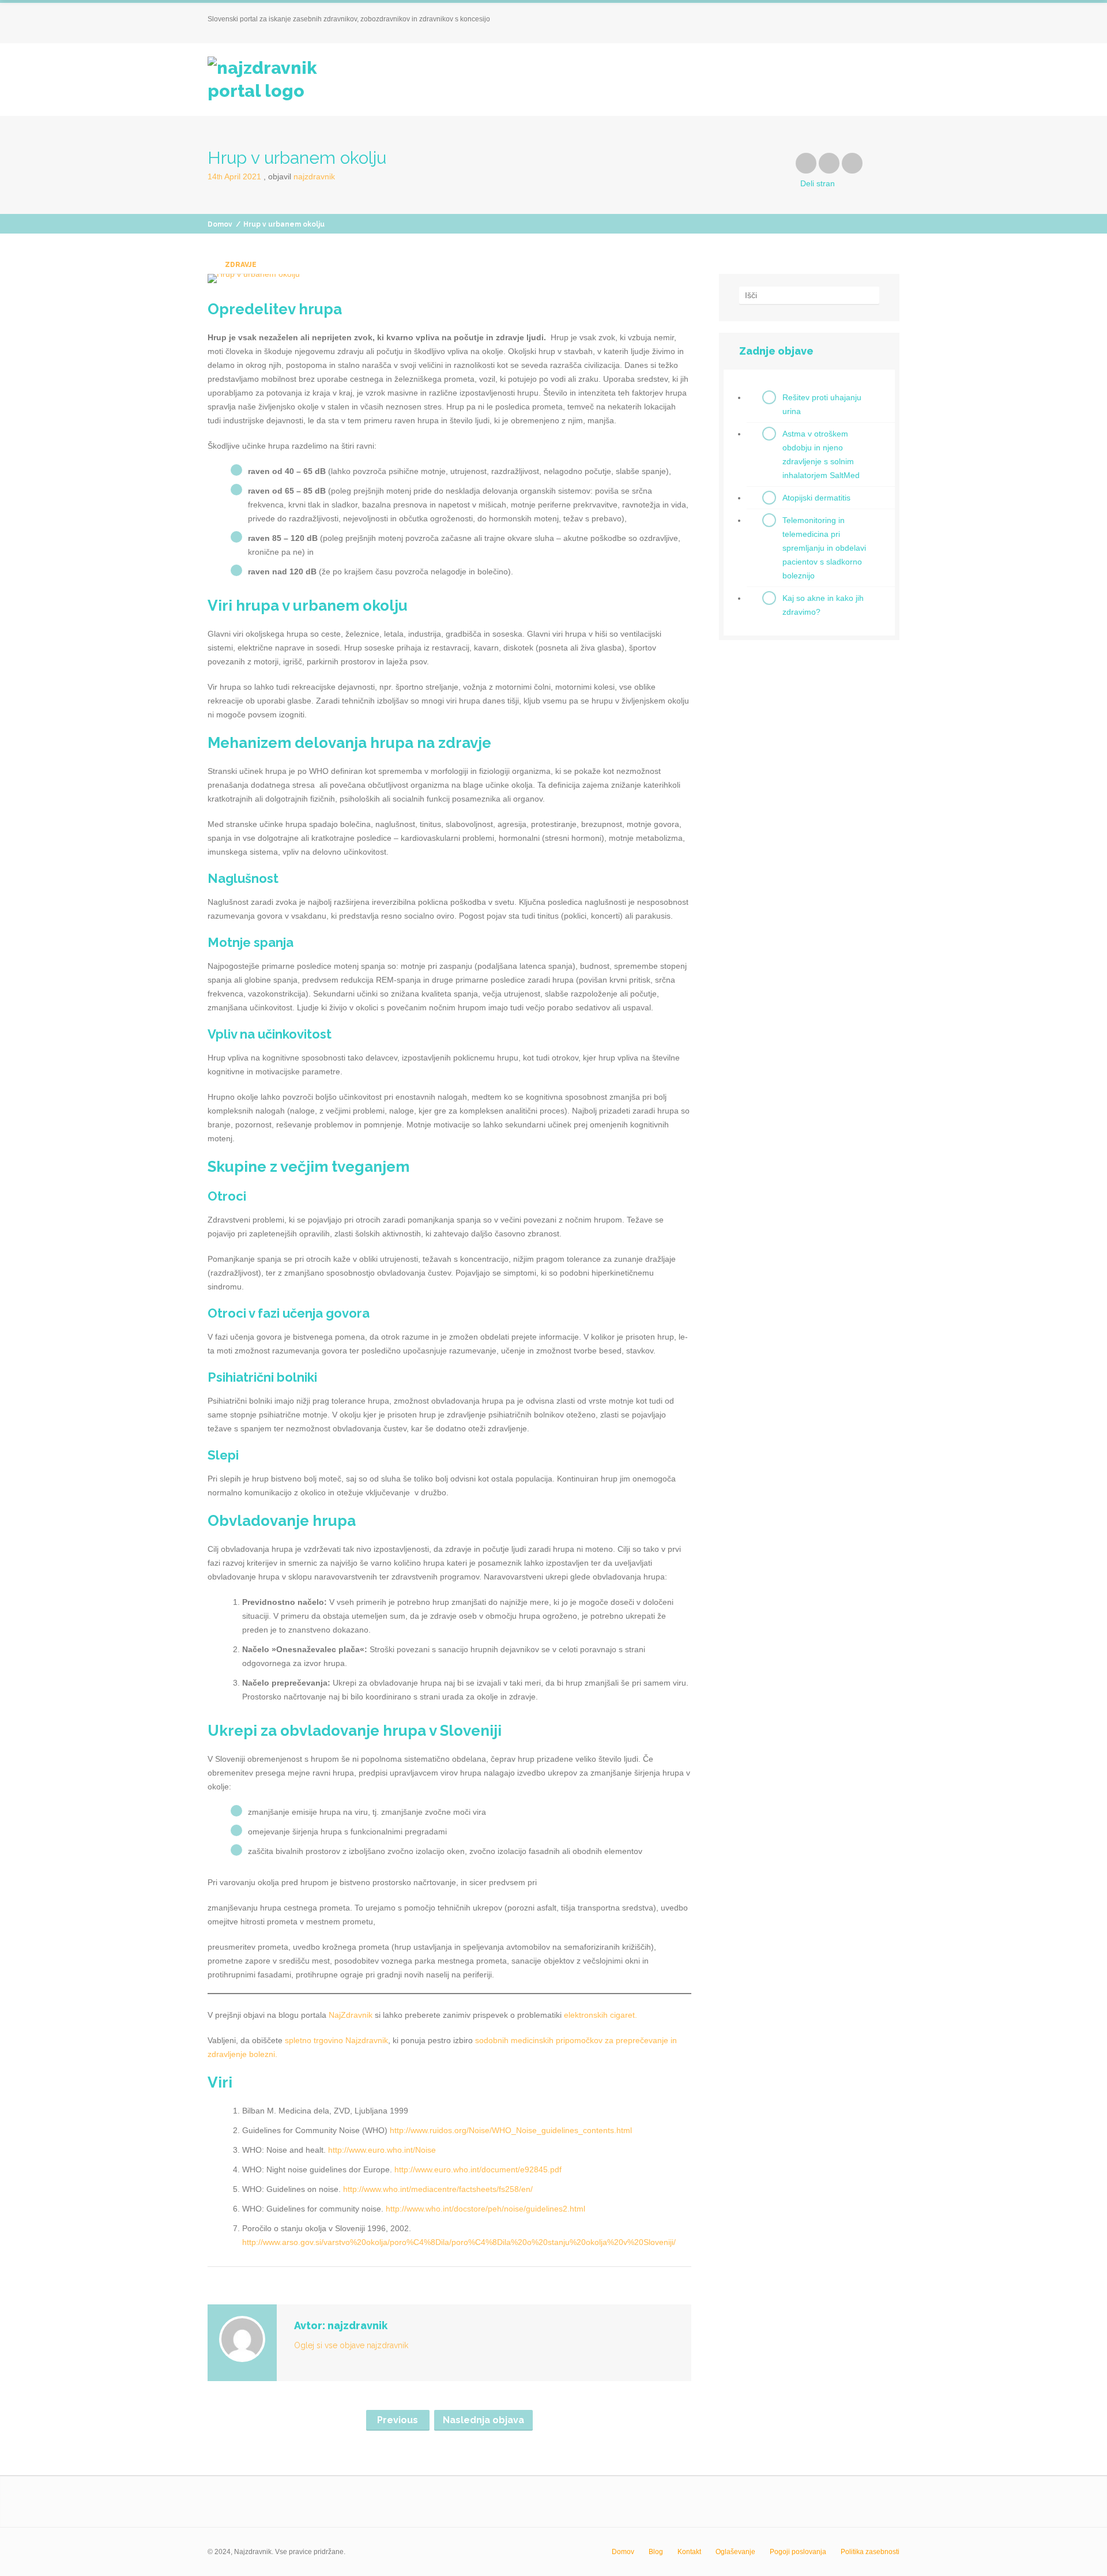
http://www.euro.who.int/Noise (382, 2150)
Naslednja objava (483, 2420)
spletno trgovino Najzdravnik (336, 2040)
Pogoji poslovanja (798, 2552)
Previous (398, 2420)
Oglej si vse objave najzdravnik (351, 2345)
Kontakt (689, 2552)
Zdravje (241, 265)
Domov (220, 224)
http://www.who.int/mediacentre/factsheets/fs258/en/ (438, 2189)
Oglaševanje (735, 2552)
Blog (656, 2552)
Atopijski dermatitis (816, 498)
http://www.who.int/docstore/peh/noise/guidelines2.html (485, 2209)
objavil (302, 176)
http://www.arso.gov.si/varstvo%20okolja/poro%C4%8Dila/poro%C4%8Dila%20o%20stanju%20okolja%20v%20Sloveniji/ (459, 2242)
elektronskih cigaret (599, 2015)
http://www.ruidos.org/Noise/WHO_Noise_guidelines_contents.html (511, 2130)
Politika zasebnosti (870, 2552)
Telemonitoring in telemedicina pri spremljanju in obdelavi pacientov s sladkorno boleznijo (824, 548)
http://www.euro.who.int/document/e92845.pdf (478, 2169)
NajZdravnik (351, 2015)
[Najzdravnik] (279, 80)
